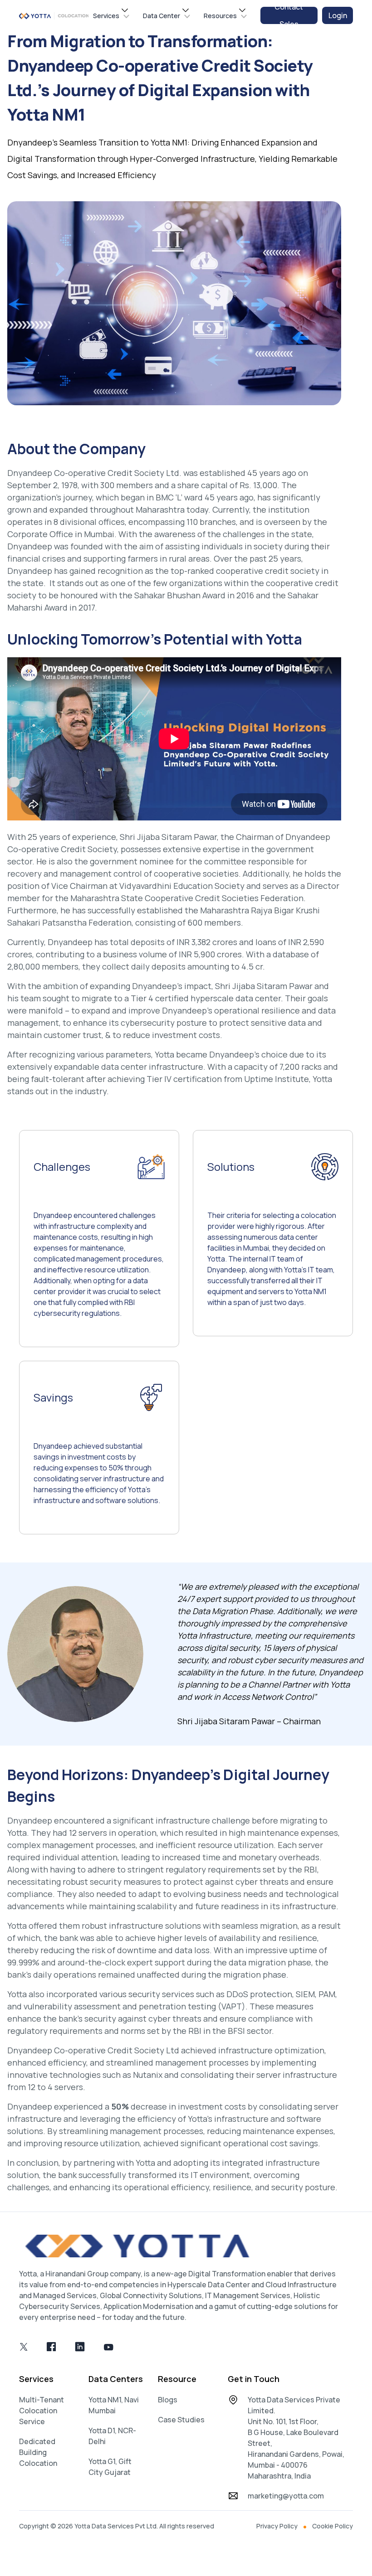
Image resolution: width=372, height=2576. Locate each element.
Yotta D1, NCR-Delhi (112, 2436)
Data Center (162, 16)
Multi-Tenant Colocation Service (42, 2411)
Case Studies (181, 2420)
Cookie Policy (333, 2526)
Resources (220, 16)
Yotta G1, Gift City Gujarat (110, 2467)
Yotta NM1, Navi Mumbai (114, 2405)
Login (338, 15)
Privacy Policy (277, 2526)
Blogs (168, 2400)
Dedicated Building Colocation (38, 2452)
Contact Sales (289, 15)
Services (106, 16)
